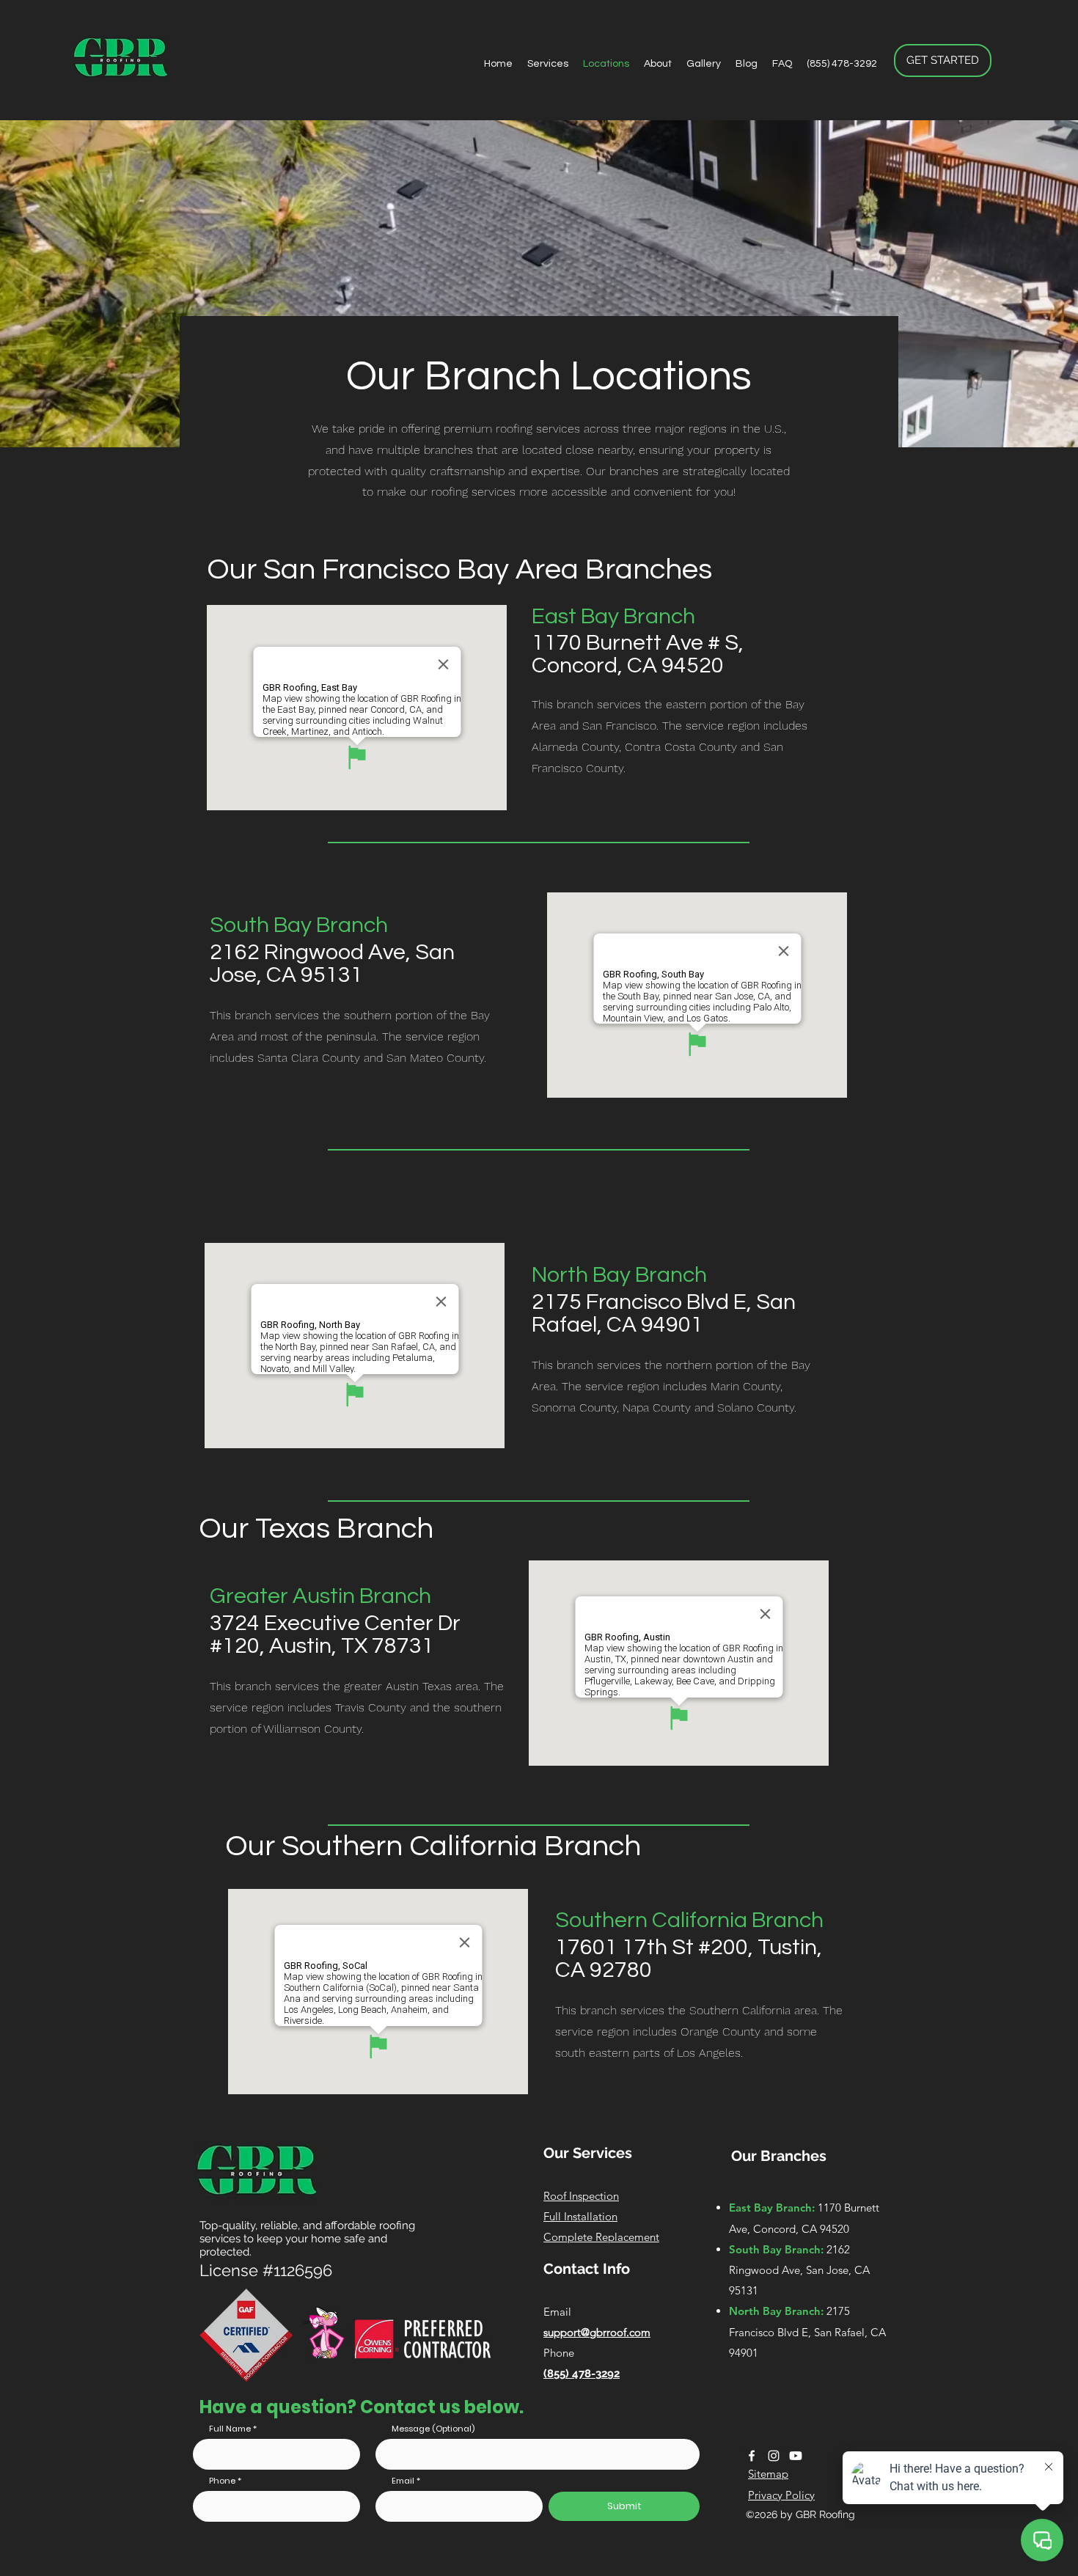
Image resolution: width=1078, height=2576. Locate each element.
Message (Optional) (433, 2429)
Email (403, 2481)
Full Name (230, 2429)
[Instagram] (774, 2456)
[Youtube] (796, 2456)
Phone (222, 2481)
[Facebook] (752, 2456)
